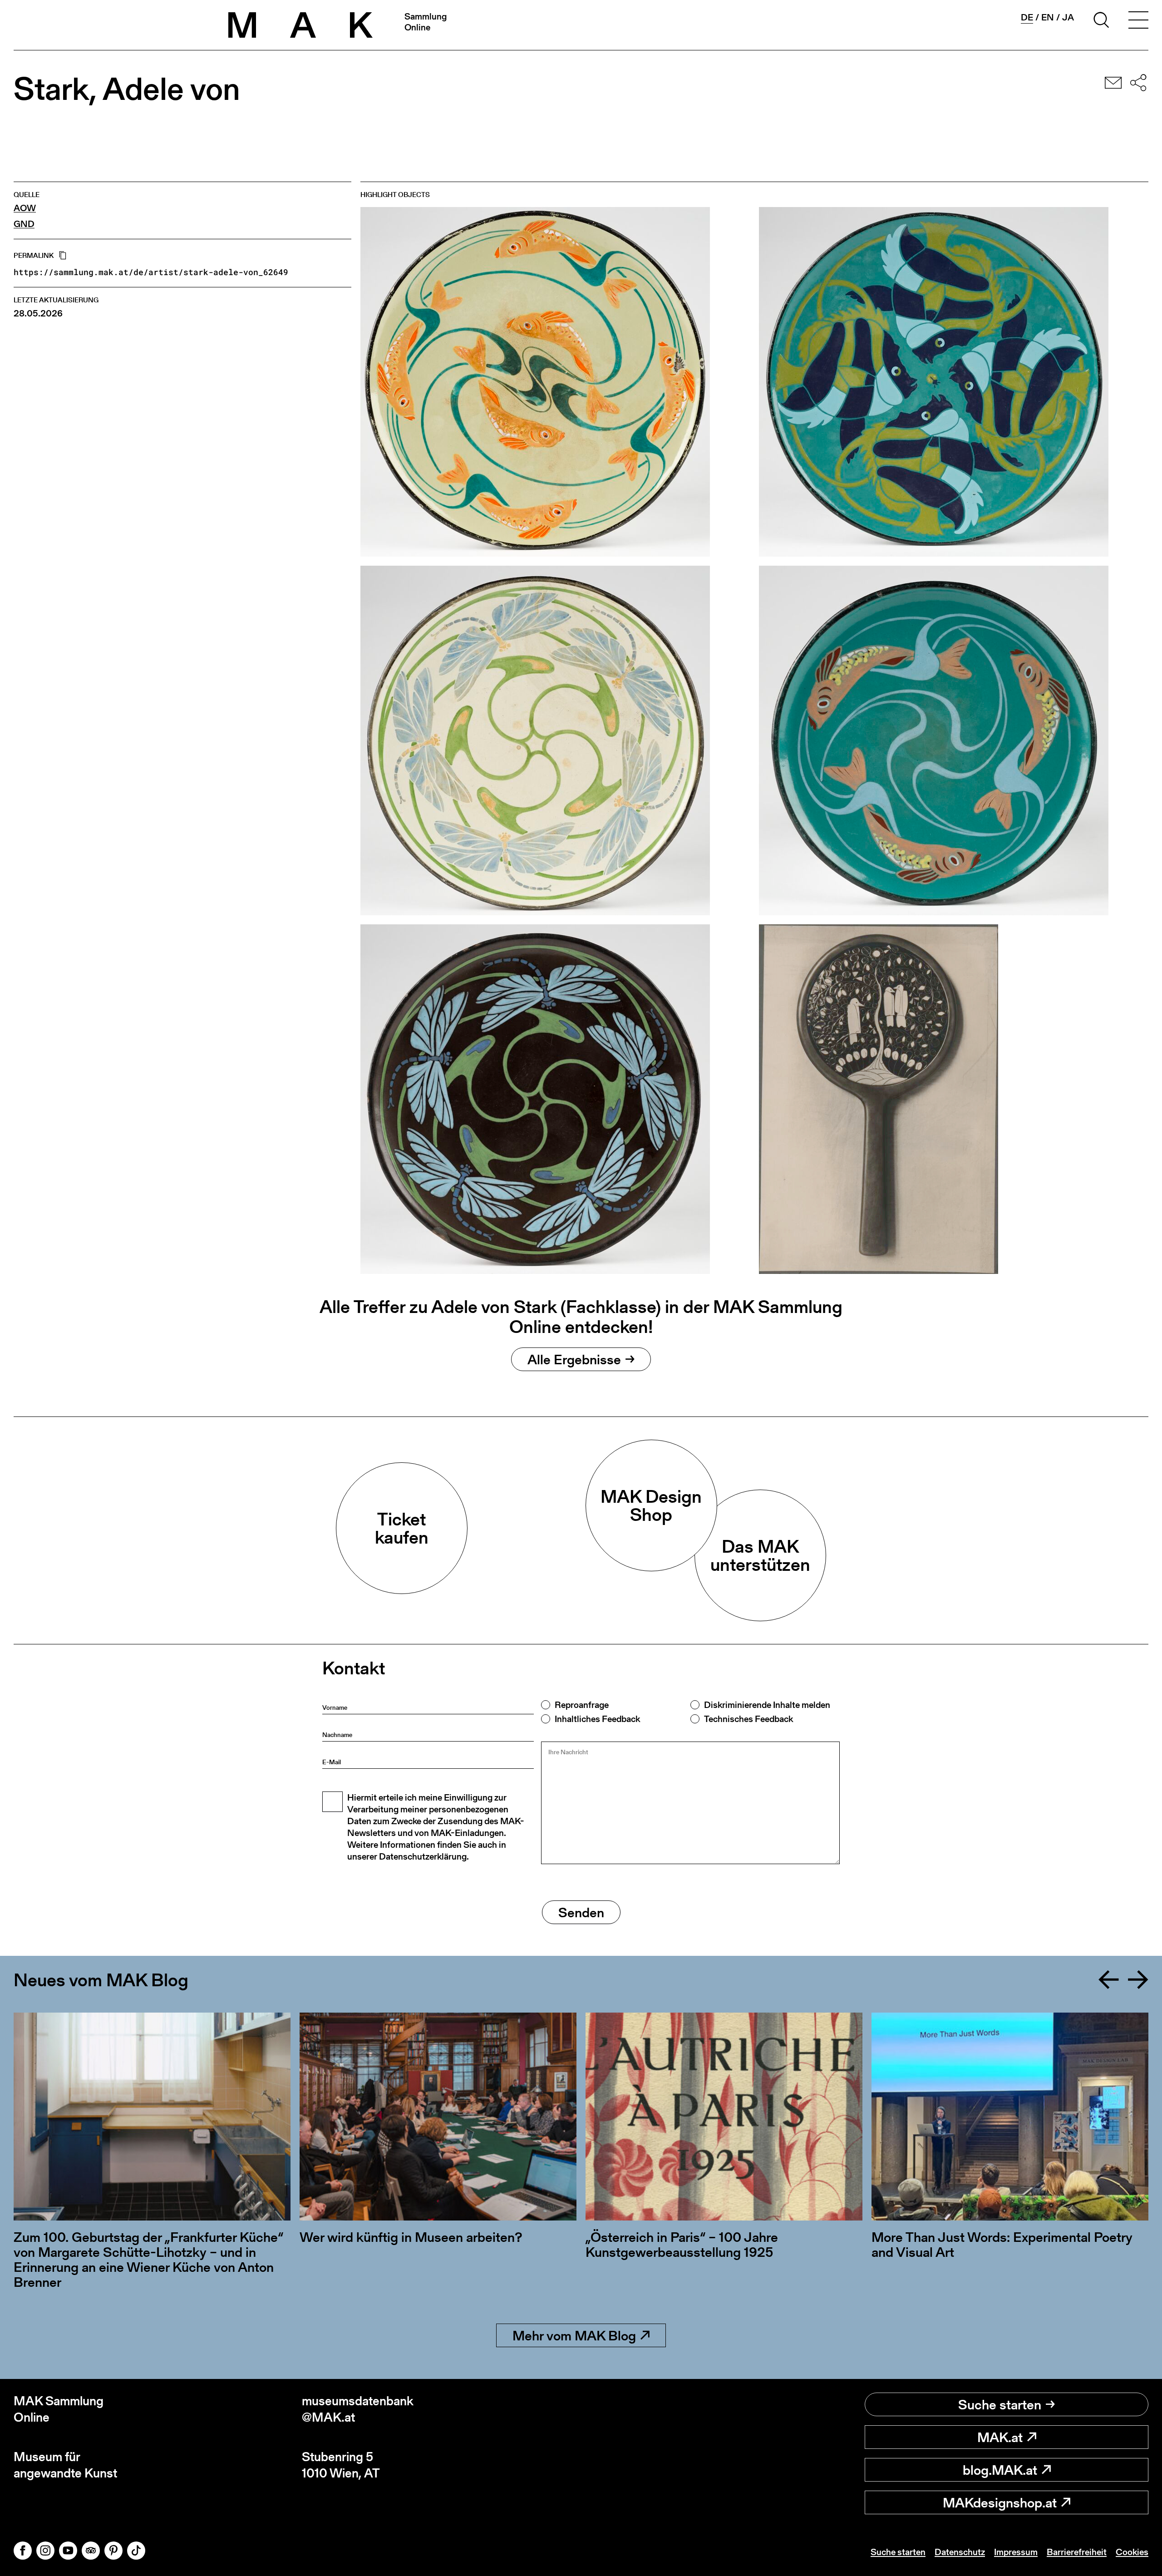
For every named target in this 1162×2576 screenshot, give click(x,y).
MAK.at (1000, 2437)
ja (1068, 17)
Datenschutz (960, 2552)
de (1027, 17)
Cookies (1132, 2552)
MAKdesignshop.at (1000, 2502)
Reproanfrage (582, 1705)
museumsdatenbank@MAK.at (358, 2409)
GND (24, 224)
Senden (581, 1912)
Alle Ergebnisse (574, 1359)
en (1048, 17)
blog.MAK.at (1000, 2470)
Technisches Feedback (748, 1719)
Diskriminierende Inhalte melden (767, 1705)
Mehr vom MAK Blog (574, 2335)
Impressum (1016, 2552)
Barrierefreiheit (1077, 2552)
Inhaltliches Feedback (597, 1719)
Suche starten (1000, 2404)
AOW (25, 208)
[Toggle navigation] (1138, 21)
